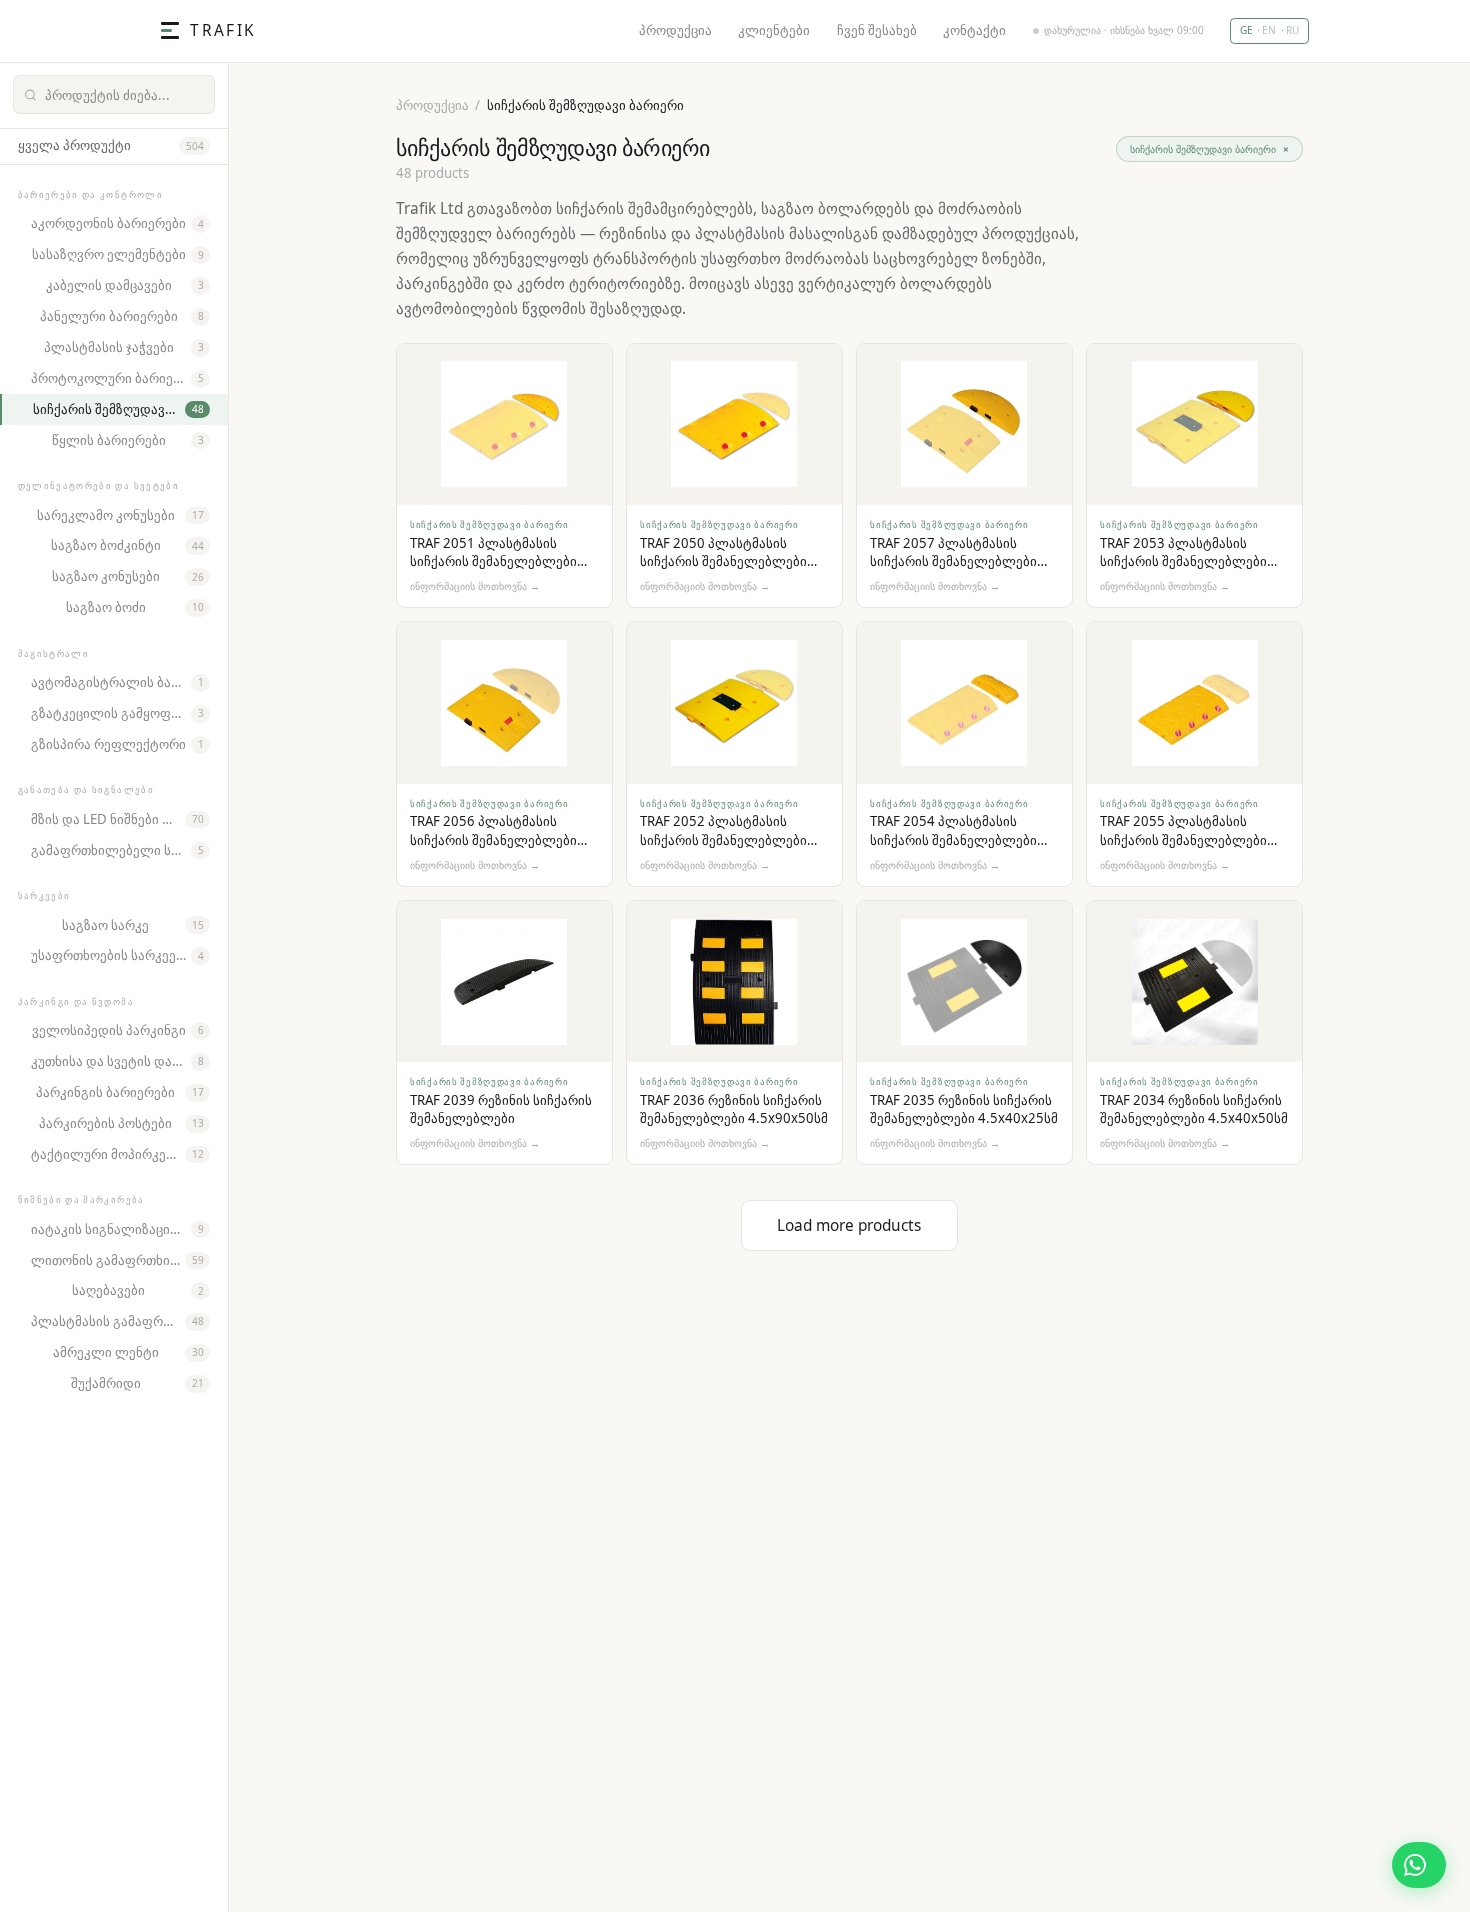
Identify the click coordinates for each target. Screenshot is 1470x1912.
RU (1292, 30)
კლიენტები (774, 30)
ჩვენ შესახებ (877, 30)
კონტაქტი (974, 30)
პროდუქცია (675, 30)
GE (1246, 30)
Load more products (849, 1225)
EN (1269, 30)
